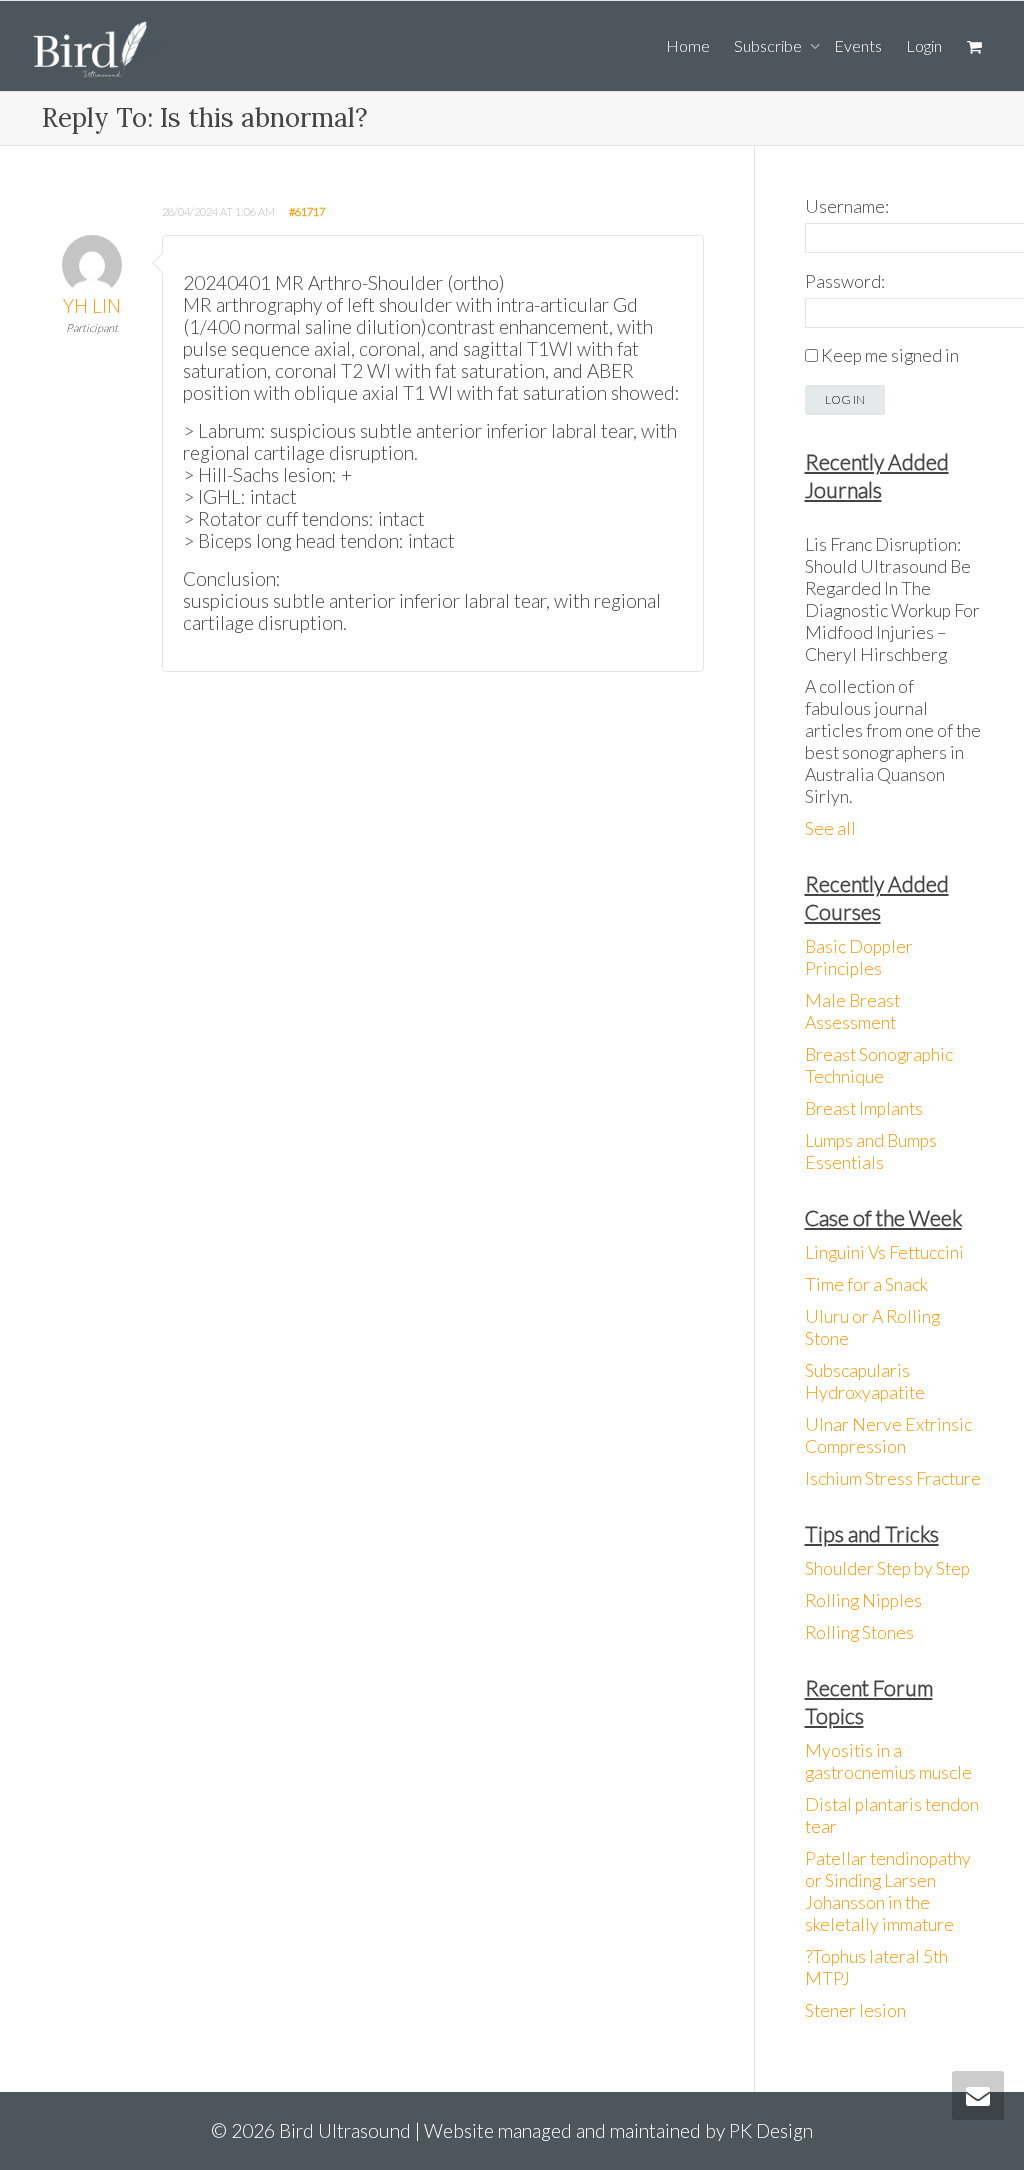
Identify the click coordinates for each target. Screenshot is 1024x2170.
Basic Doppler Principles (859, 957)
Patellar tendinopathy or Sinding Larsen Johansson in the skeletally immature (888, 1891)
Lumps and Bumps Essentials (871, 1151)
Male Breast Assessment (852, 1011)
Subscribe (769, 45)
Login (924, 45)
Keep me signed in (890, 355)
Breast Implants (864, 1108)
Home (688, 45)
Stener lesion (855, 2010)
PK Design (771, 2130)
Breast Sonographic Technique (879, 1065)
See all (830, 828)
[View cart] (974, 46)
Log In (845, 399)
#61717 (307, 211)
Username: (847, 206)
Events (858, 45)
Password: (845, 281)
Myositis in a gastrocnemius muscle (888, 1761)
